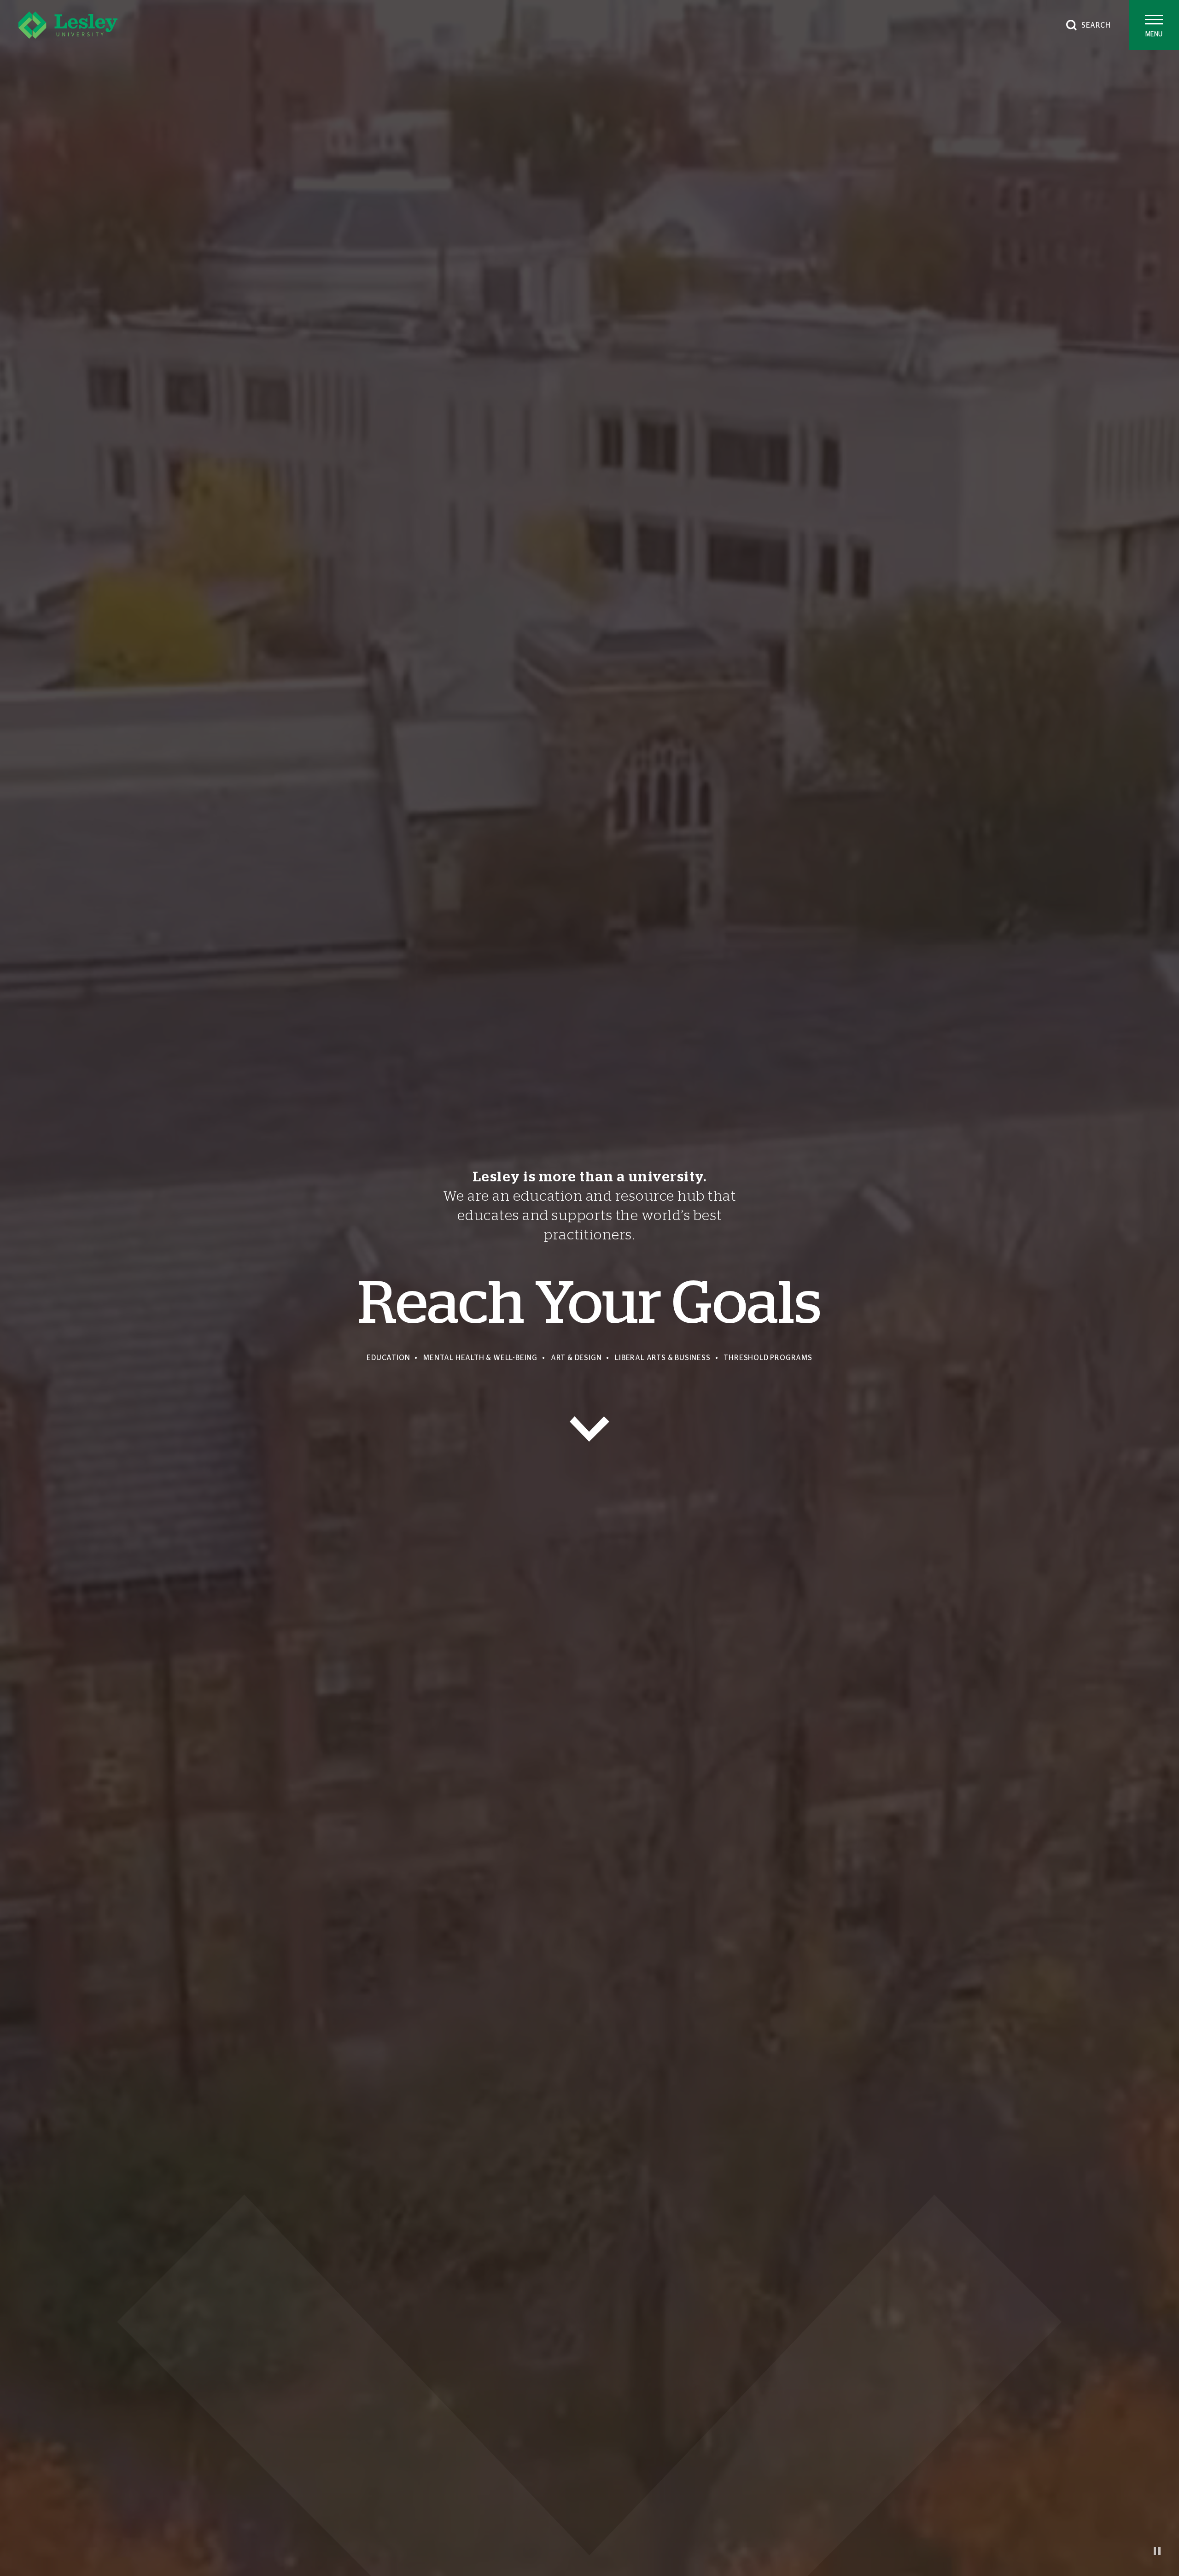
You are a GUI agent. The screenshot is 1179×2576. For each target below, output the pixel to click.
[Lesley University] (68, 25)
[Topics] (589, 1429)
